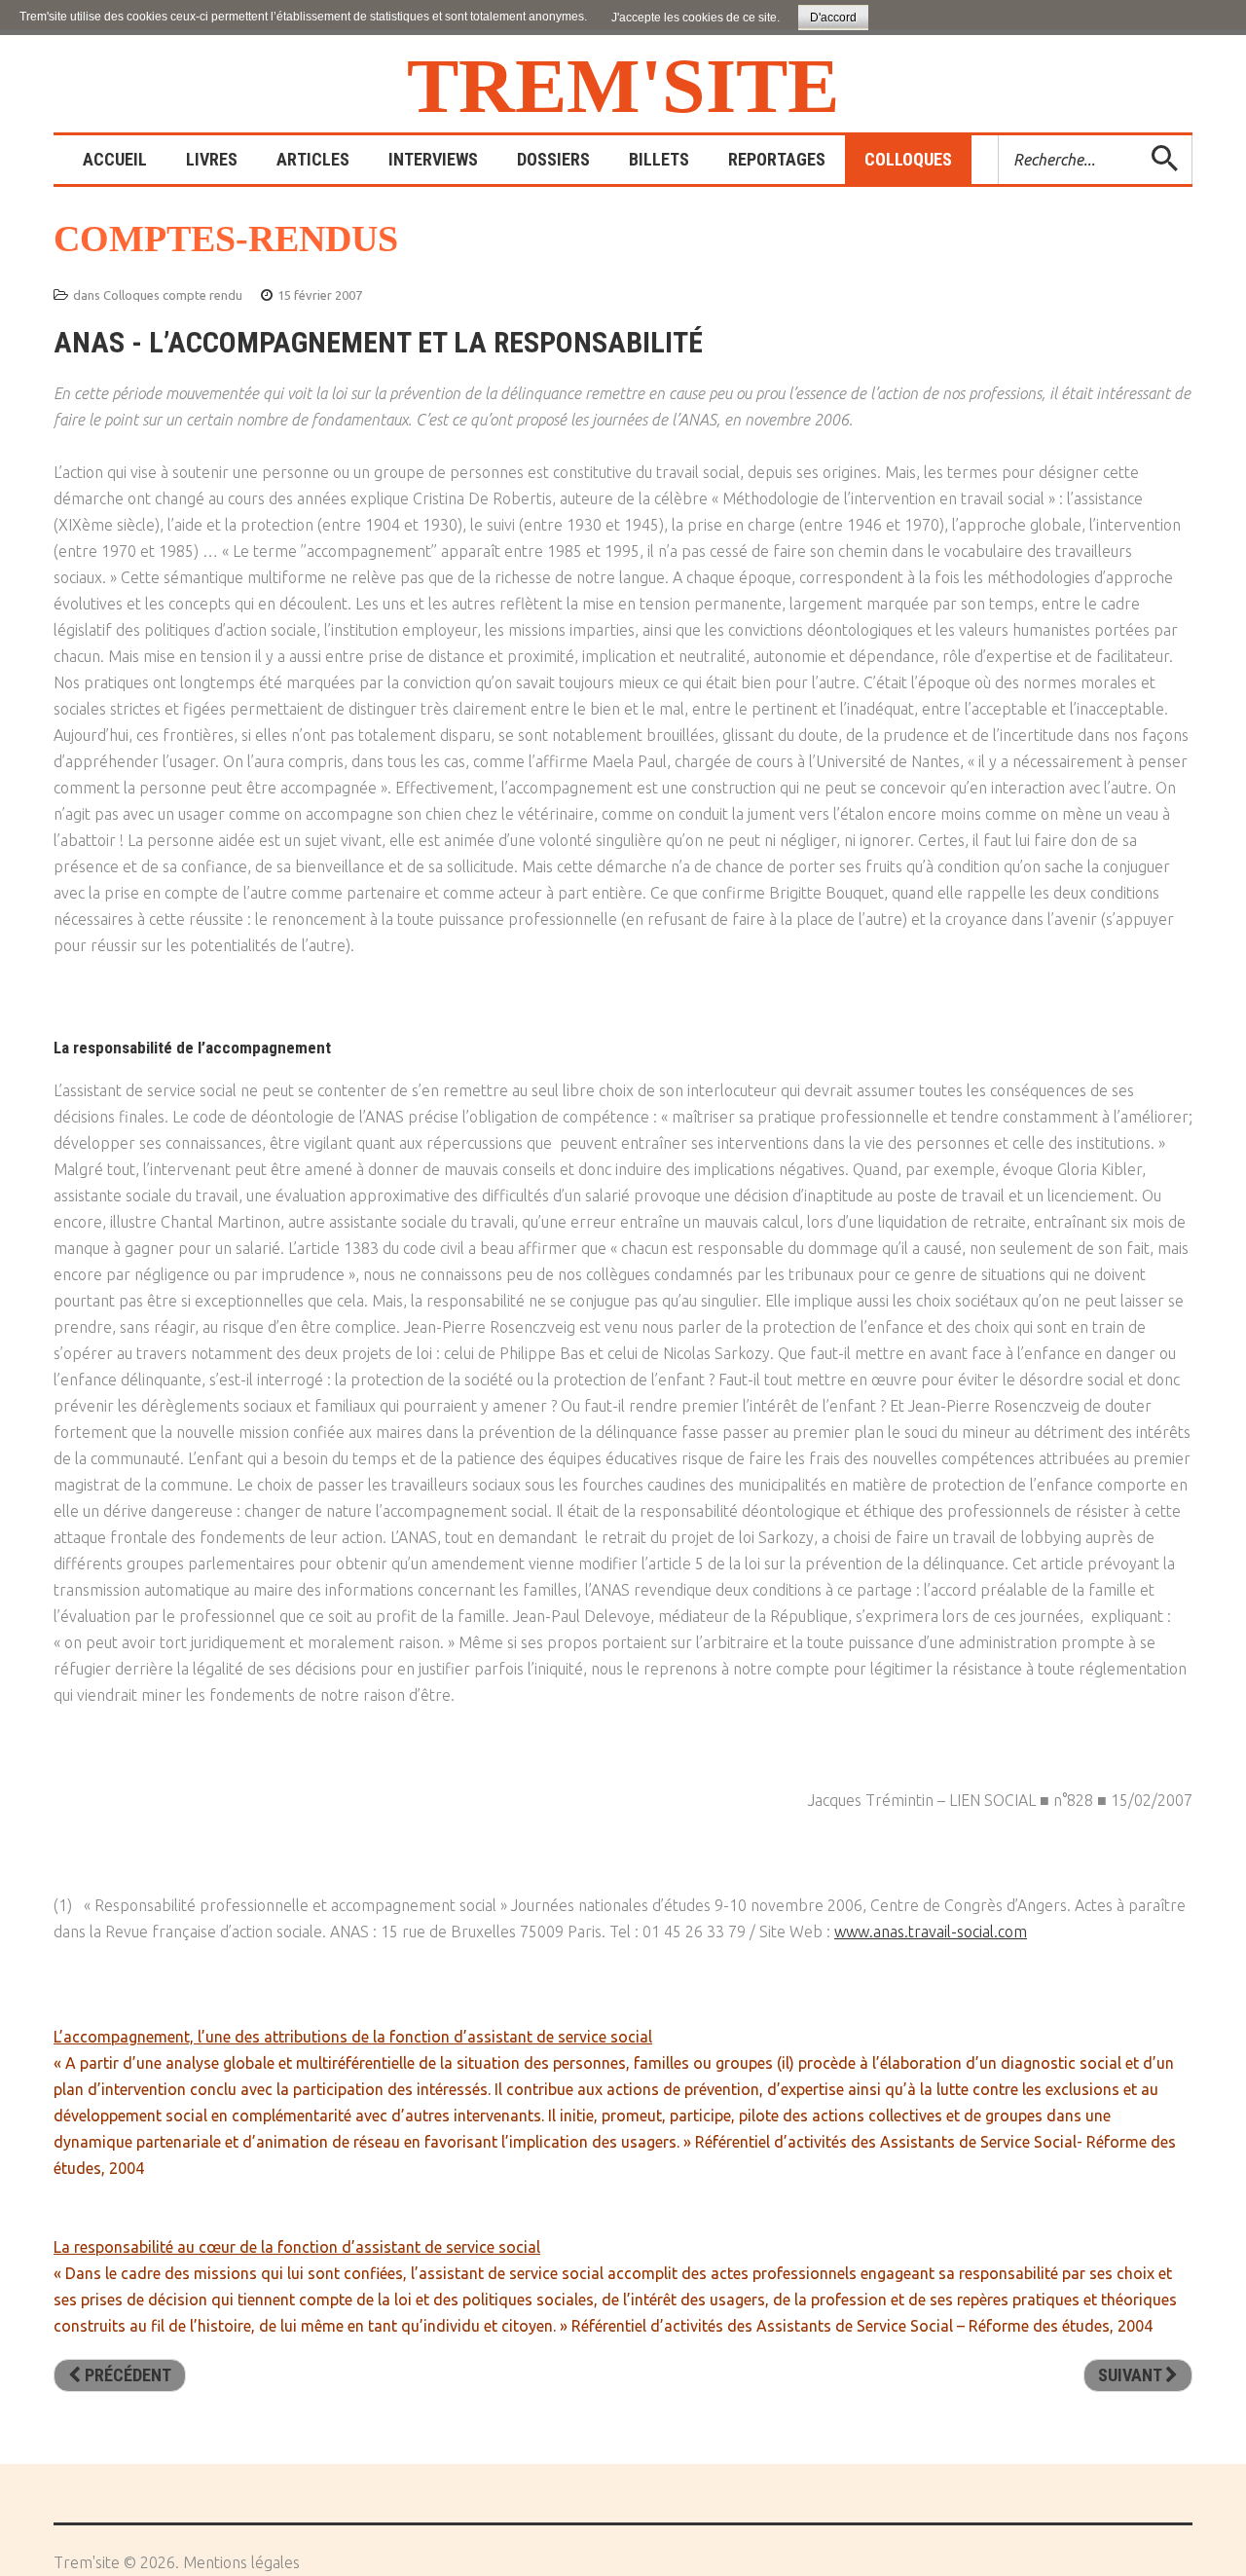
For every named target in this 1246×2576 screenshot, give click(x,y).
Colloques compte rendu (173, 295)
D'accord (833, 18)
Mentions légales (241, 2562)
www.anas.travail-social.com (931, 1932)
